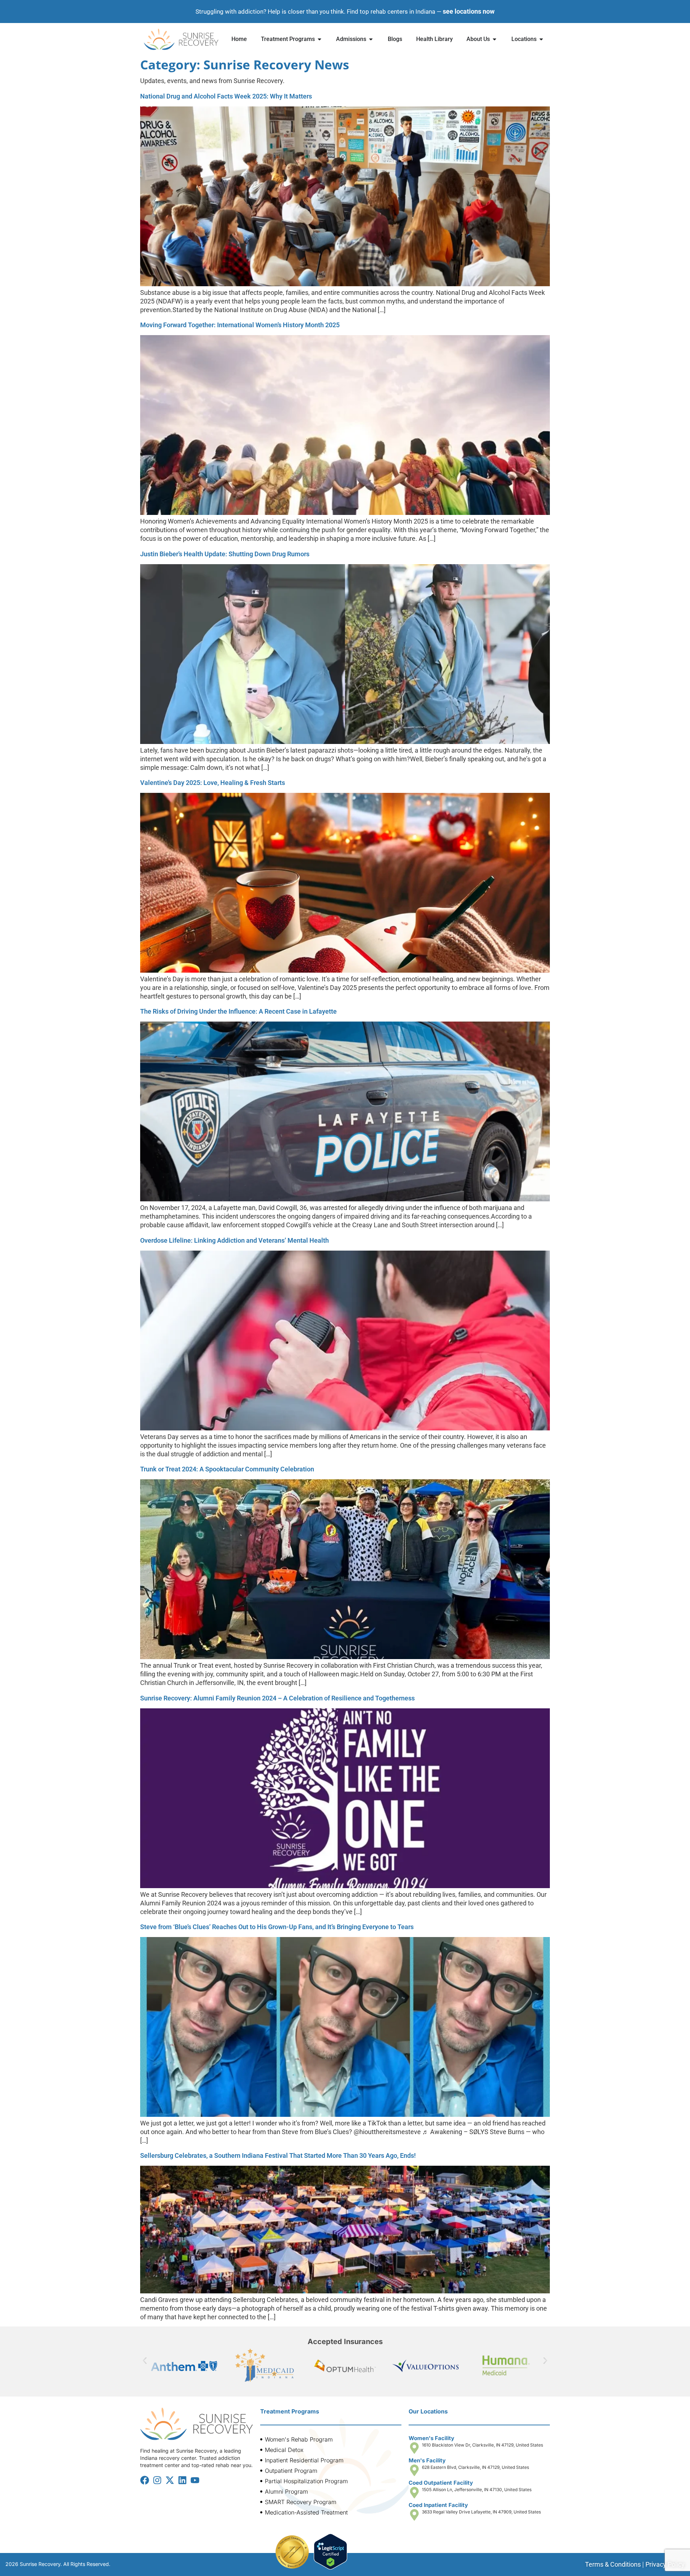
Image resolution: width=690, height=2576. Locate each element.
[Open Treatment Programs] (319, 39)
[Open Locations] (541, 39)
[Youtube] (195, 2480)
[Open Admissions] (371, 39)
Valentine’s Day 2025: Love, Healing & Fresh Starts (213, 783)
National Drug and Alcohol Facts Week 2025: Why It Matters (226, 96)
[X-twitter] (170, 2480)
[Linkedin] (182, 2480)
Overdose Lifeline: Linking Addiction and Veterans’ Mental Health (234, 1240)
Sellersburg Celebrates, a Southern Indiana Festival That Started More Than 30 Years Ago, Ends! (278, 2155)
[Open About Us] (494, 39)
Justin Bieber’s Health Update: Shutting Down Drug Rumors (225, 554)
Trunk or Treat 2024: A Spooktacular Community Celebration (227, 1469)
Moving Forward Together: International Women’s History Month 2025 (240, 325)
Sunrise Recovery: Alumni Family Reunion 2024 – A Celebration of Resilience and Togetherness (277, 1698)
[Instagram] (157, 2480)
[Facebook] (145, 2480)
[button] (145, 2360)
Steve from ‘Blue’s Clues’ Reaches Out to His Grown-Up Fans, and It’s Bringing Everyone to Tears (277, 1927)
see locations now (469, 11)
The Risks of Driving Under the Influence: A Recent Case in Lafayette (238, 1011)
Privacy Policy (665, 2564)
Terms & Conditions (613, 2564)
